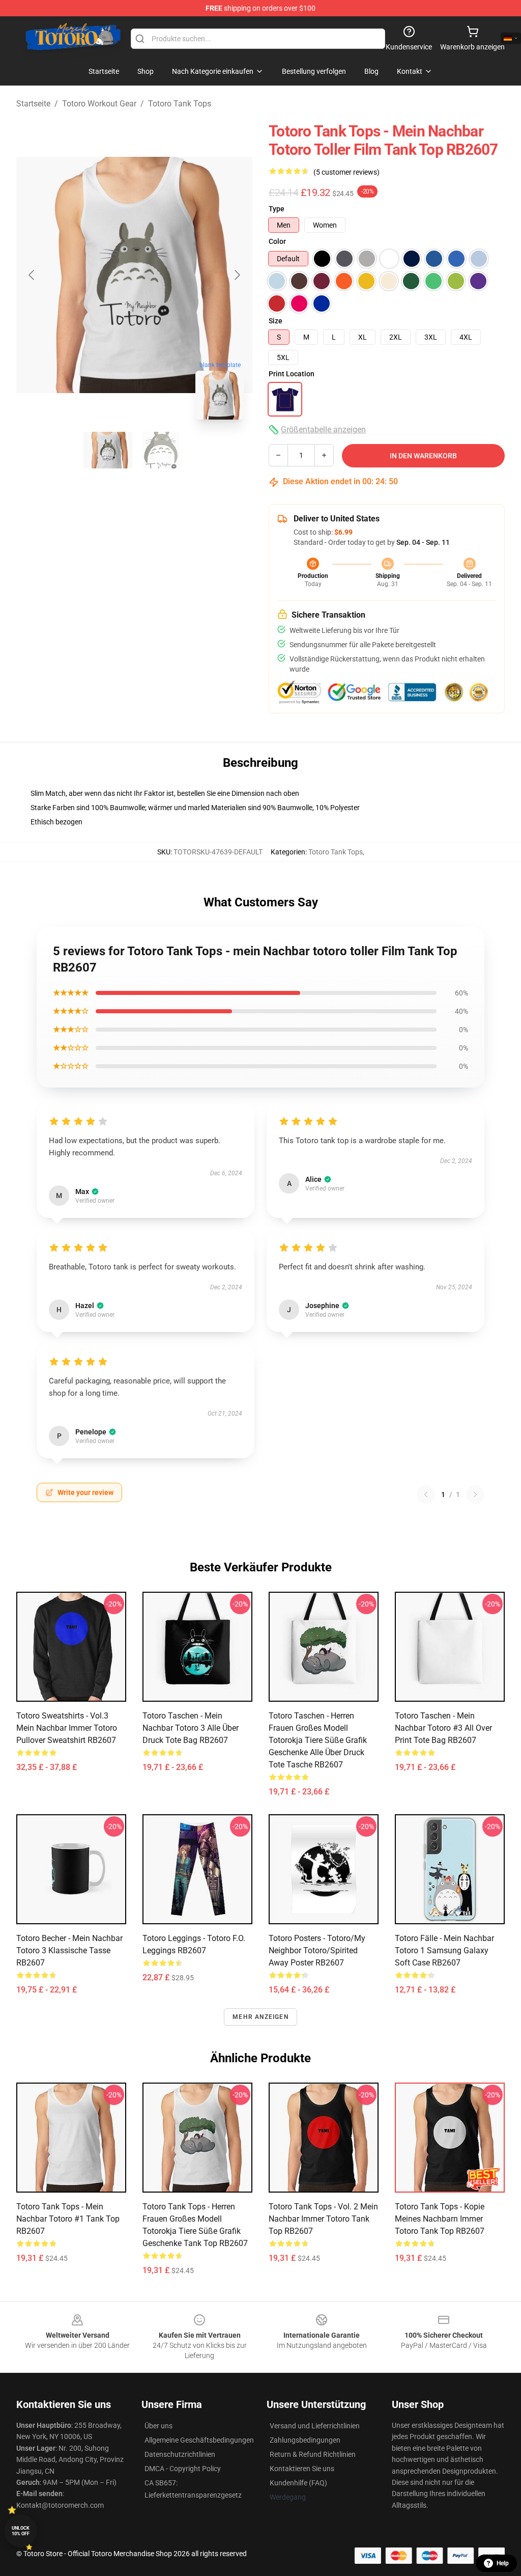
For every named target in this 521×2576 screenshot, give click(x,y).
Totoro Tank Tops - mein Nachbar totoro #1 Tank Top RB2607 (68, 2219)
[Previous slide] (32, 275)
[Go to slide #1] (108, 450)
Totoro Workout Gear (99, 104)
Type (277, 209)
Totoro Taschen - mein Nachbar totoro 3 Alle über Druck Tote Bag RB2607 (191, 1728)
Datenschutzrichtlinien (180, 2454)
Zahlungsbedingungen (305, 2440)
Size (276, 321)
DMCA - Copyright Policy (183, 2469)
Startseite (33, 104)
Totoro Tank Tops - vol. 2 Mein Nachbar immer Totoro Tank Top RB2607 (323, 2219)
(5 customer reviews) (346, 172)
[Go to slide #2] (161, 450)
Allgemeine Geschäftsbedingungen (199, 2440)
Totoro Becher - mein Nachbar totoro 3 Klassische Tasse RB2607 (69, 1950)
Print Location (292, 374)
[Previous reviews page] (426, 1494)
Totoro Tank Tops (180, 104)
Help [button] (503, 2563)
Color (277, 241)
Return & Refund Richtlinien (313, 2454)
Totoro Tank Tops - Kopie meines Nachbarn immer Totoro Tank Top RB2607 (440, 2219)
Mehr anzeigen (260, 2017)
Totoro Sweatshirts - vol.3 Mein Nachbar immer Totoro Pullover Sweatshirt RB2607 (67, 1728)
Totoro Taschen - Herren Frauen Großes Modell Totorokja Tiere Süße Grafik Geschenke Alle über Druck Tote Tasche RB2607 (318, 1740)
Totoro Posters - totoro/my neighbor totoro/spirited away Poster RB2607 (317, 1950)
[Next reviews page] (475, 1494)
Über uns (158, 2426)
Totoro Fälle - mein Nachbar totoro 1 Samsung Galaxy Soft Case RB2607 (444, 1950)
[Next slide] (237, 275)
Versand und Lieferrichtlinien (315, 2426)
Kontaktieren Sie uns (302, 2469)
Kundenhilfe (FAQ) (298, 2483)
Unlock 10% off (21, 2531)
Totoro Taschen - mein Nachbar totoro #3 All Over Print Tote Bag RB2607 (443, 1728)
